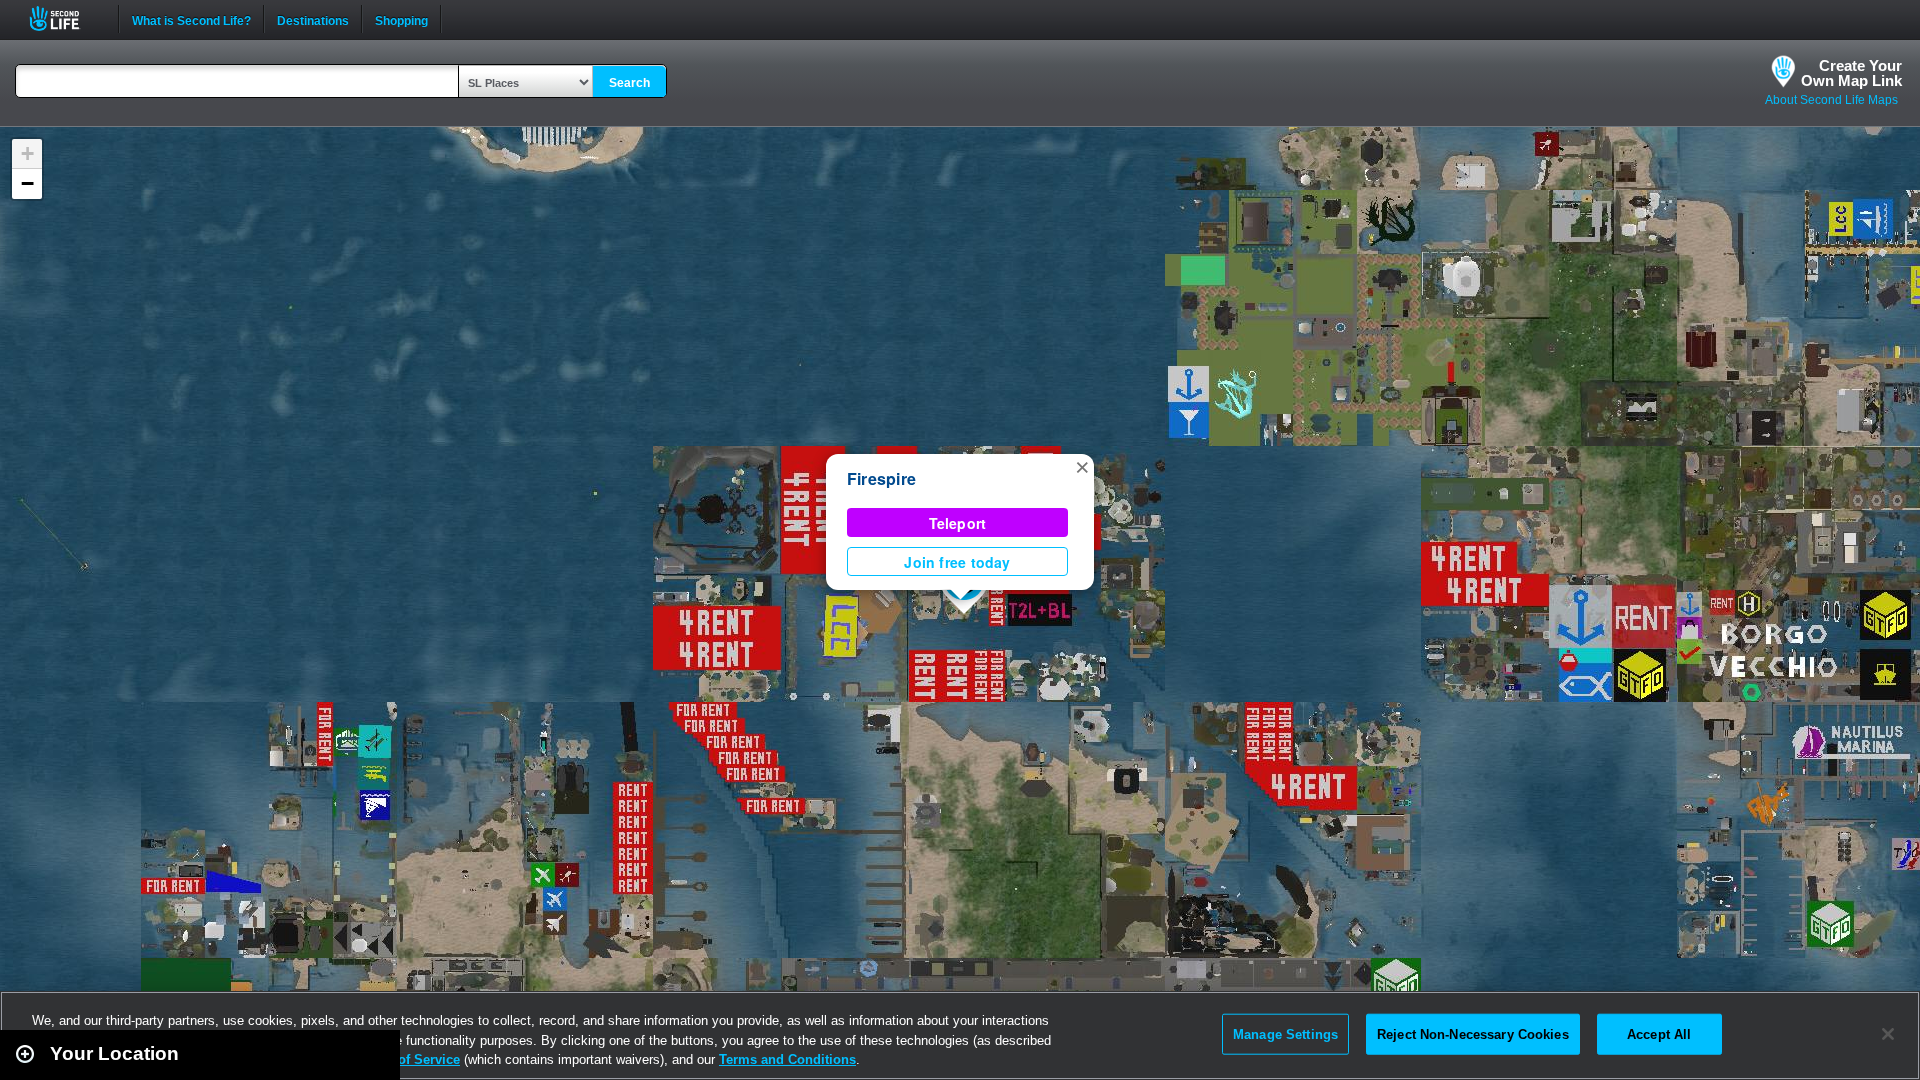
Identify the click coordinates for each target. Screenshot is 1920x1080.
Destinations (313, 19)
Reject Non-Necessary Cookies (1473, 1033)
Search (629, 83)
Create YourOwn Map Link (1851, 73)
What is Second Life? (191, 19)
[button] (1082, 466)
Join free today (957, 562)
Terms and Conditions (787, 1059)
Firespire (881, 478)
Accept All (1659, 1033)
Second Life (65, 18)
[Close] (1888, 1034)
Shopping (401, 19)
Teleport (958, 523)
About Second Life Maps (1831, 100)
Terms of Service (408, 1059)
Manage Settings (1285, 1033)
